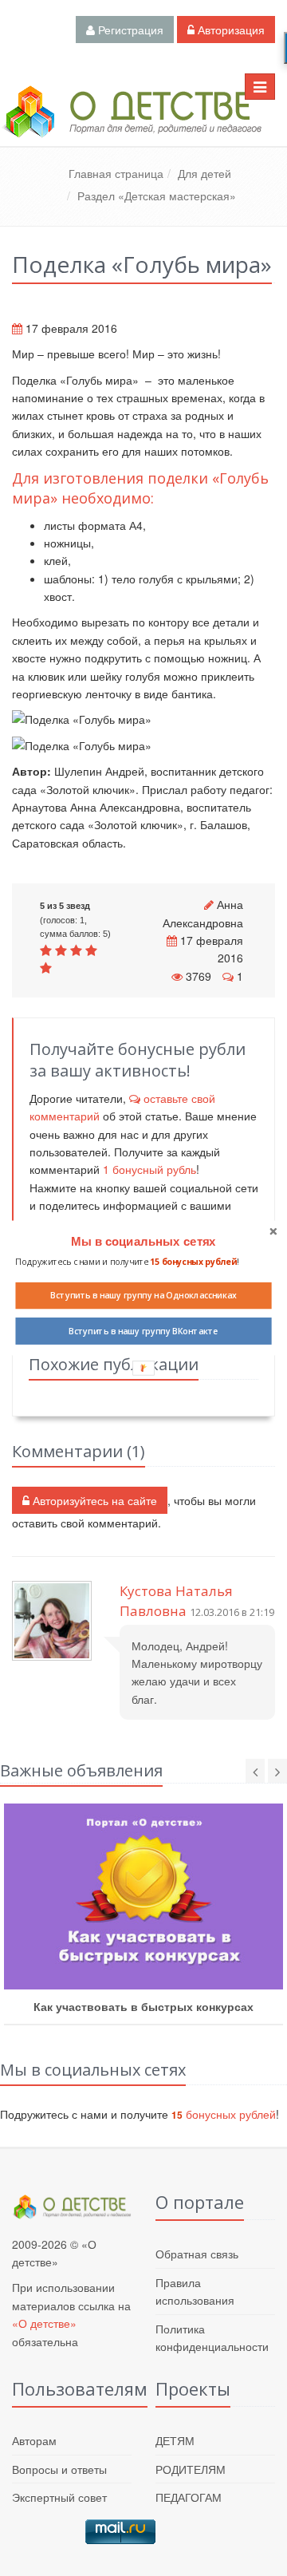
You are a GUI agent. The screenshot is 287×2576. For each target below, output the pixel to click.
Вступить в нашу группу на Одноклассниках (143, 1295)
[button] (143, 1242)
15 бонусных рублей (193, 1262)
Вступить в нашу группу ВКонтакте (143, 1331)
